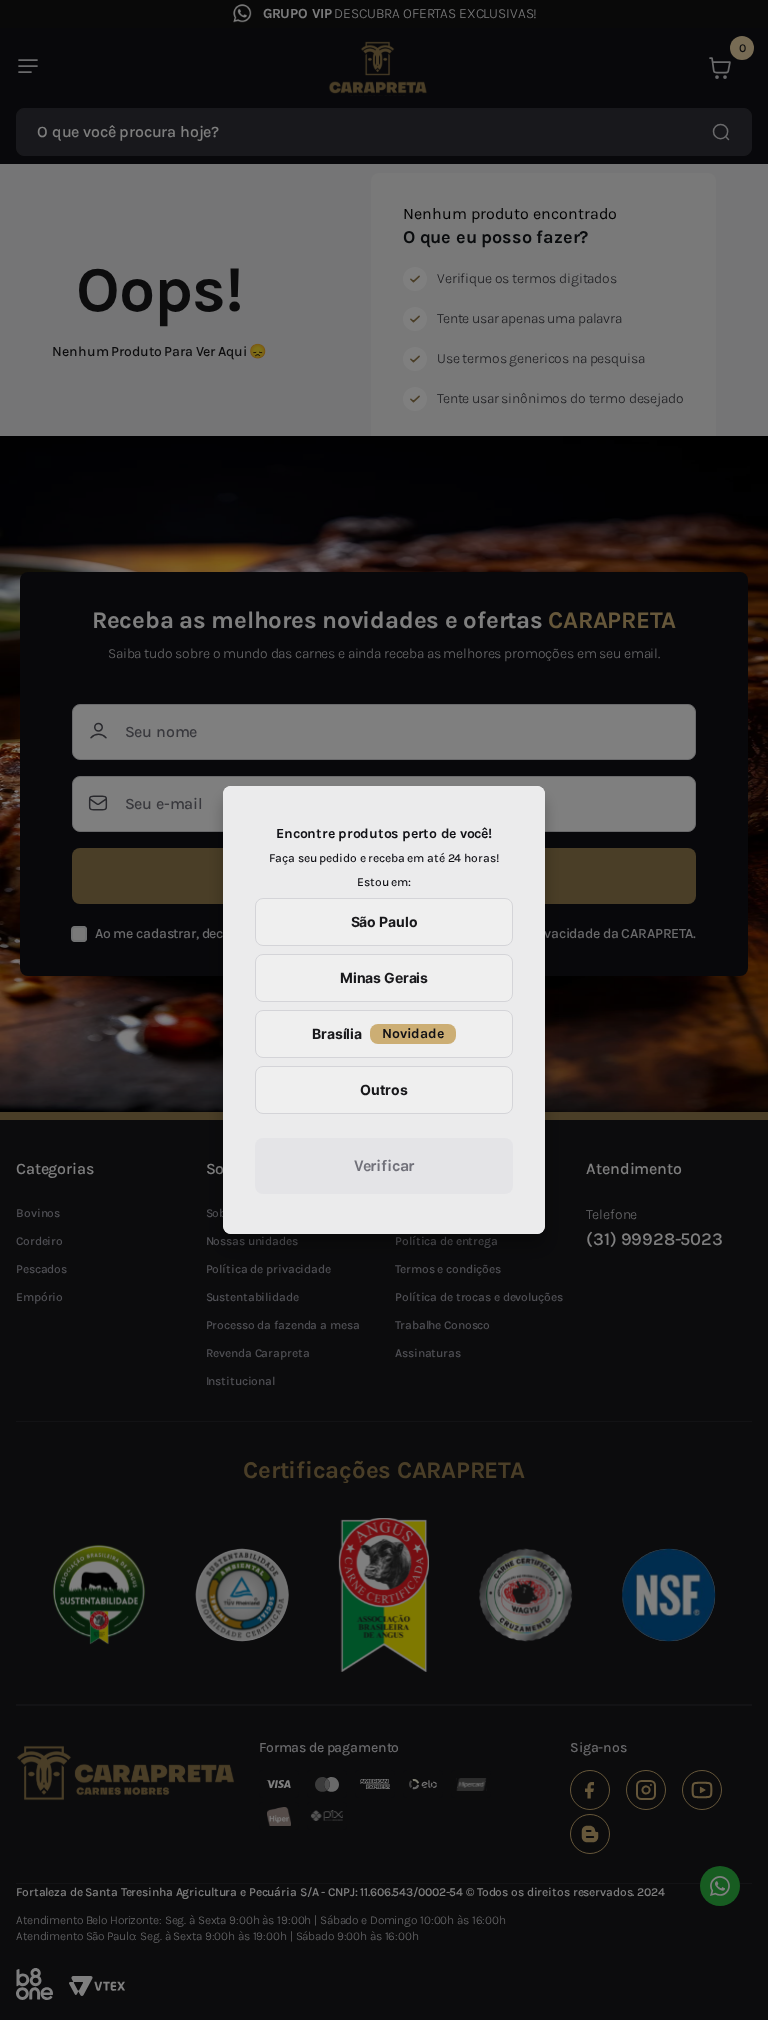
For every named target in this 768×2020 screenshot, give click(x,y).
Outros (383, 1089)
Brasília (378, 1033)
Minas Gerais (384, 977)
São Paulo (384, 921)
